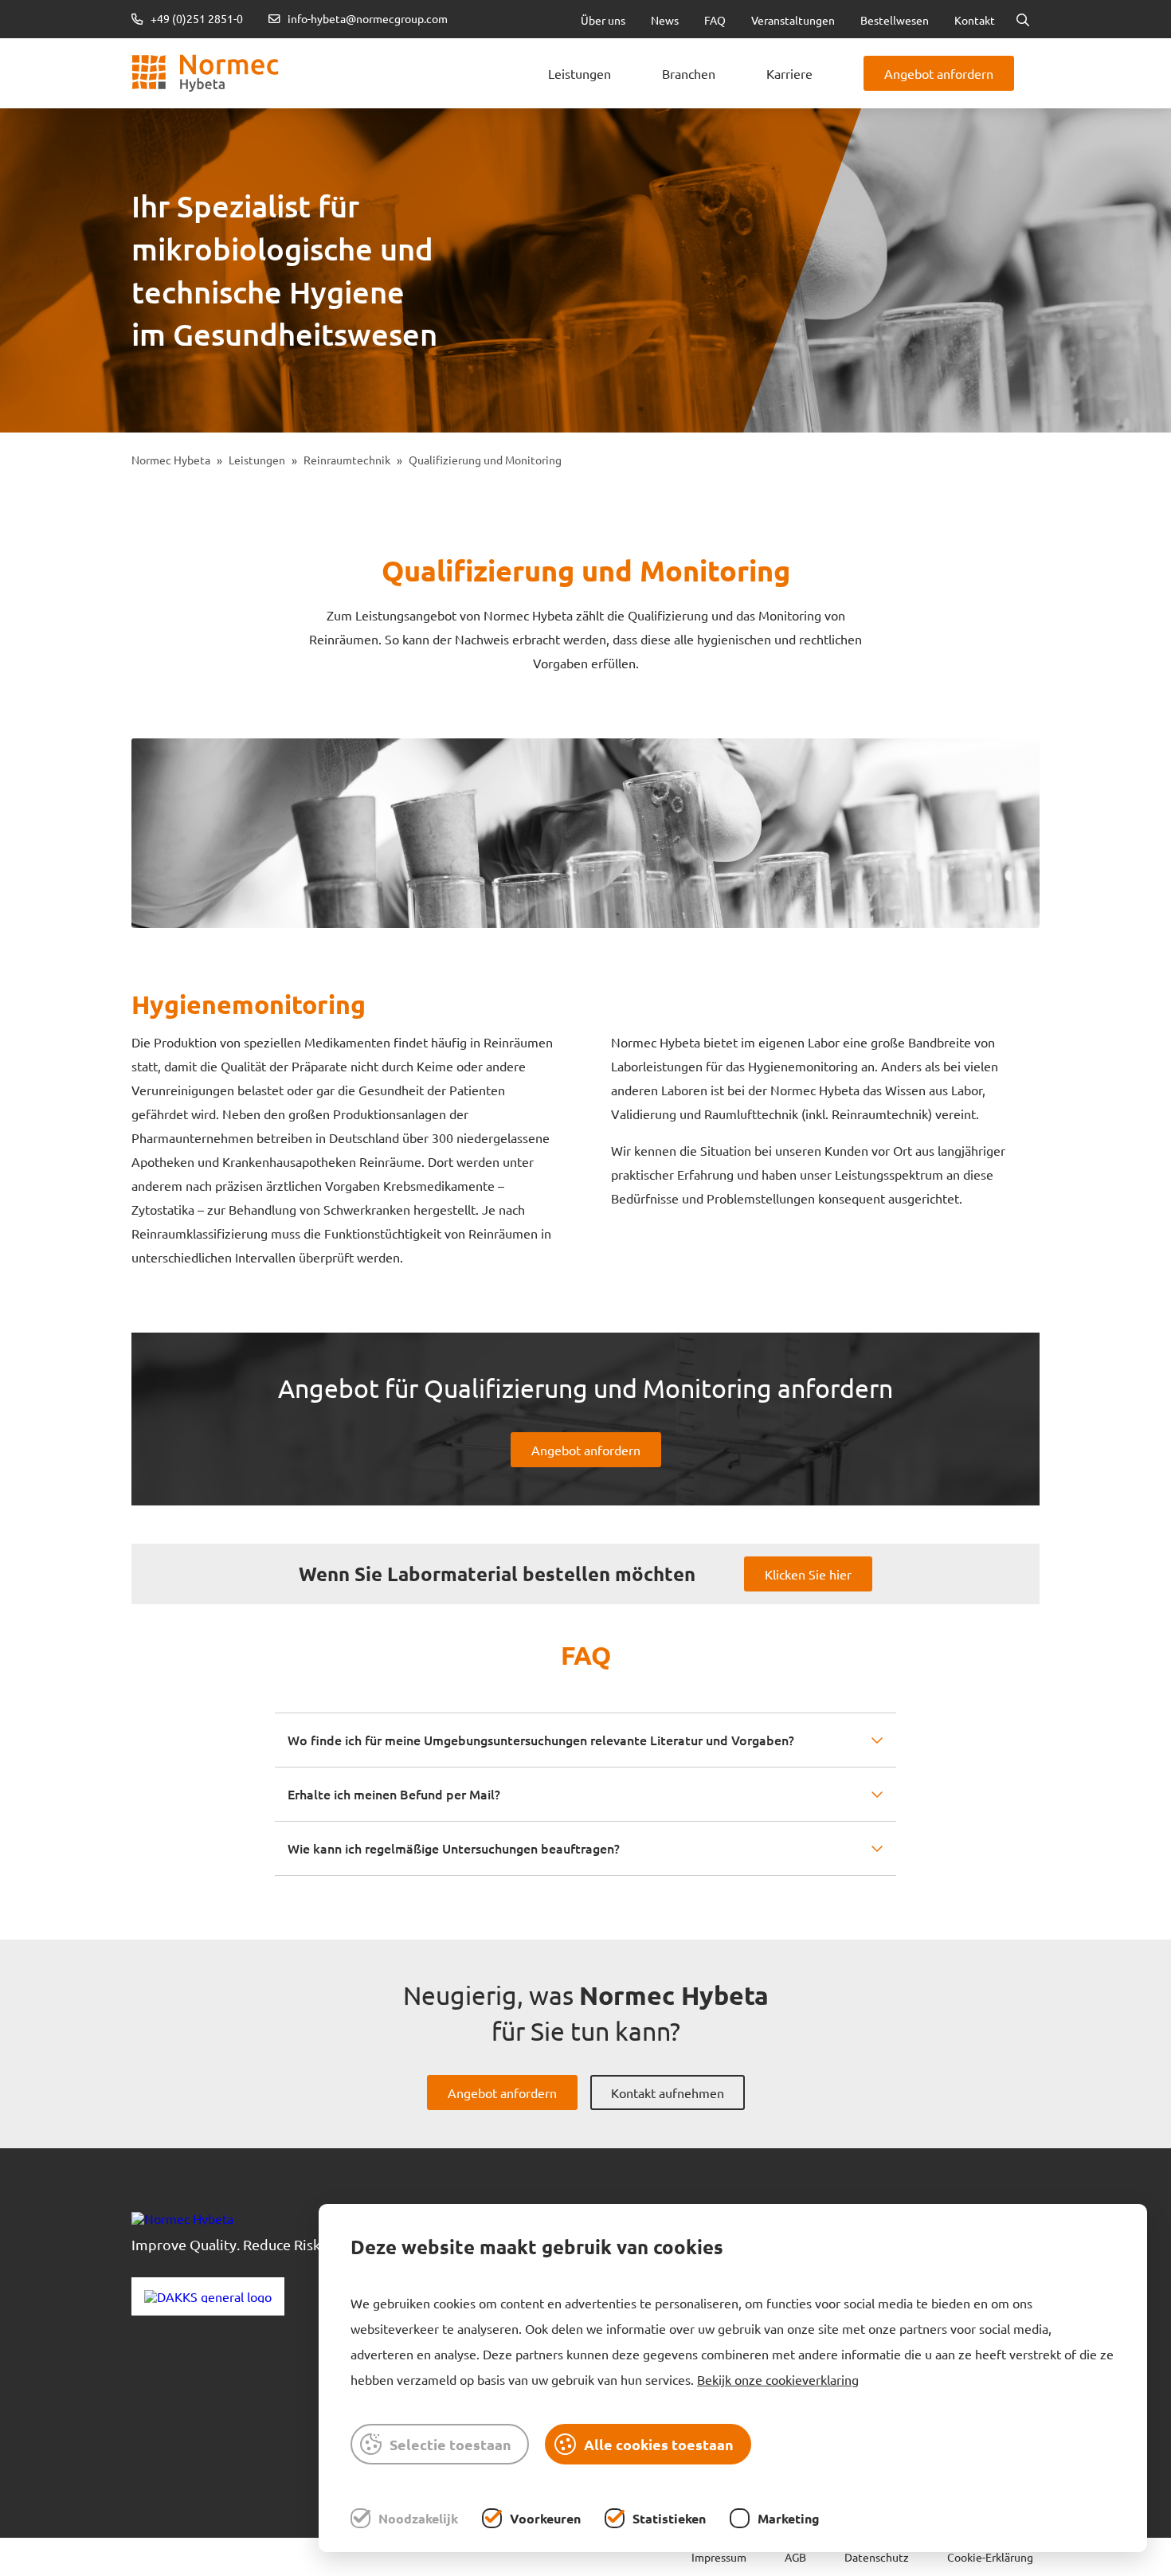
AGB (795, 2557)
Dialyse (375, 48)
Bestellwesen (895, 20)
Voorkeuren (545, 2518)
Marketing (789, 2518)
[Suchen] (1023, 19)
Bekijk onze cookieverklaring (778, 2379)
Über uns (603, 20)
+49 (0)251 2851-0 (196, 19)
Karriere (789, 73)
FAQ (715, 20)
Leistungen (580, 73)
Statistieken (669, 2518)
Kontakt (975, 20)
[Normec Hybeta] (205, 73)
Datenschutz (877, 2557)
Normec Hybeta (171, 460)
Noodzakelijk (418, 2518)
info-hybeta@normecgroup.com (368, 19)
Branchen (689, 73)
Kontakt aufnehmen (668, 2093)
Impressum (719, 2557)
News (665, 20)
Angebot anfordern (939, 73)
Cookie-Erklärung (990, 2557)
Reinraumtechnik (347, 460)
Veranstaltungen (793, 20)
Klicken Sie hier (808, 1574)
